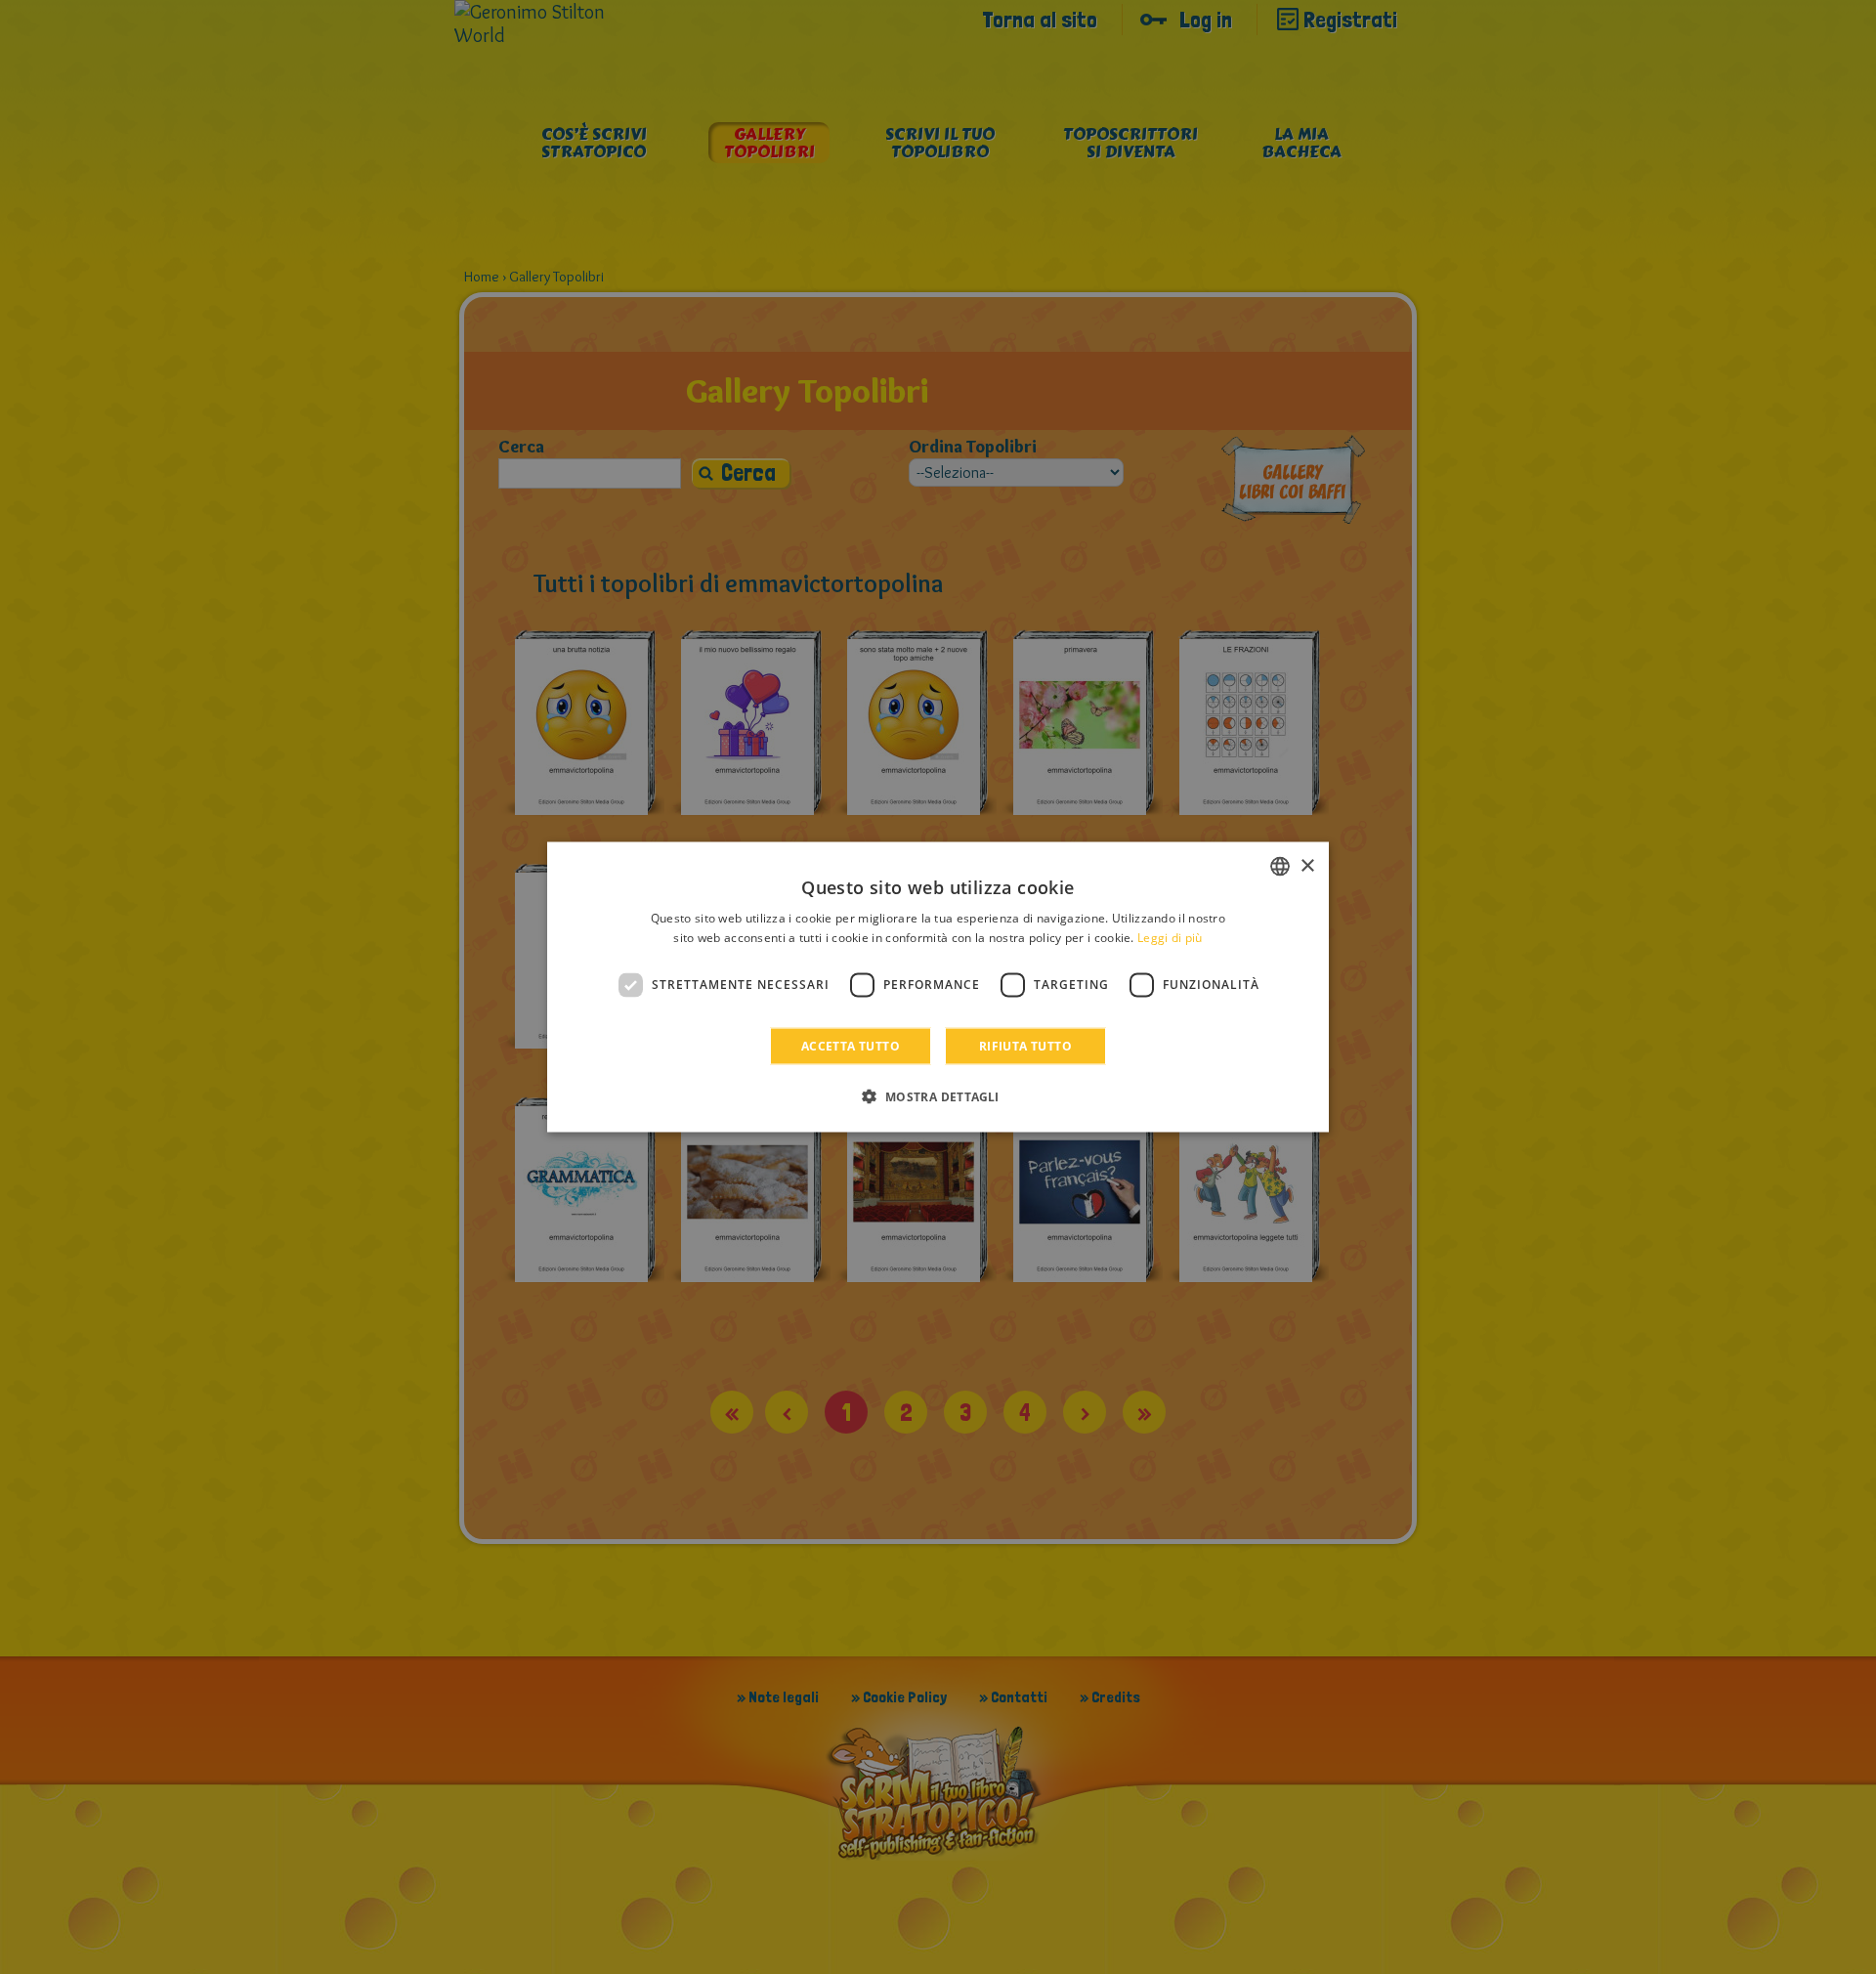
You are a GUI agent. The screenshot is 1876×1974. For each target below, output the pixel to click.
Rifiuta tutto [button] (1025, 1045)
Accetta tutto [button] (851, 1045)
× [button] (1307, 865)
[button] (938, 1095)
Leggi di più (1170, 938)
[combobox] (1280, 867)
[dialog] (938, 987)
